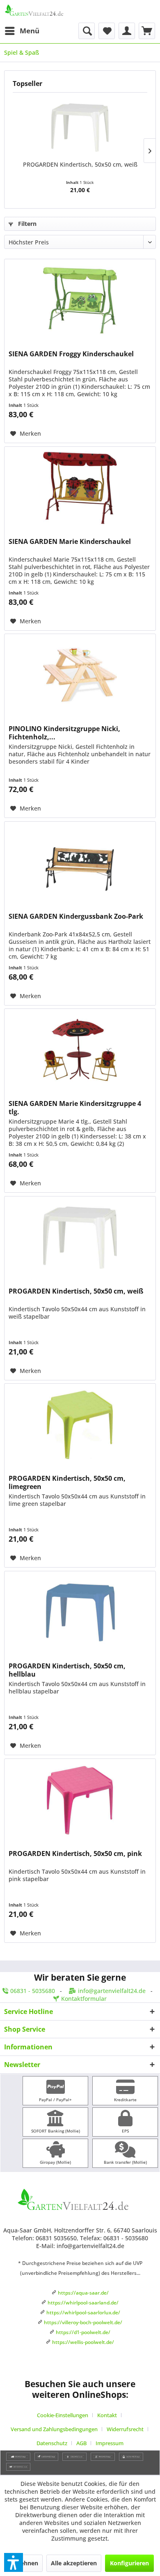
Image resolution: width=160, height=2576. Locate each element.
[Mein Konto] (127, 31)
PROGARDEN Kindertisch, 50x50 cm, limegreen (67, 1482)
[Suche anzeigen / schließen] (87, 31)
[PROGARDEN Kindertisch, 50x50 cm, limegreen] (80, 1425)
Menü (30, 31)
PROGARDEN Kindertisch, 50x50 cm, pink (75, 1854)
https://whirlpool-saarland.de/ (83, 2303)
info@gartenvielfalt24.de (112, 1991)
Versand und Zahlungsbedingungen (54, 2429)
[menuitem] (22, 31)
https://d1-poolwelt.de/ (83, 2332)
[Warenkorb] (147, 31)
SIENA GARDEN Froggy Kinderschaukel (71, 354)
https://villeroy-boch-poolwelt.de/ (83, 2322)
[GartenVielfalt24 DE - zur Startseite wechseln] (42, 11)
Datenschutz (52, 2443)
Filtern (26, 224)
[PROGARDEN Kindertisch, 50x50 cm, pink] (80, 1800)
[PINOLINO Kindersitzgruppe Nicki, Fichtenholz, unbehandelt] (80, 675)
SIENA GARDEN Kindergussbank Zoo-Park (76, 916)
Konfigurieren (129, 2563)
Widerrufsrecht (125, 2429)
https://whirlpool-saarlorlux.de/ (83, 2312)
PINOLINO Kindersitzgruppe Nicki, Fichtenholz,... (64, 733)
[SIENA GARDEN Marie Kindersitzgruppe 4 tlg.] (80, 1050)
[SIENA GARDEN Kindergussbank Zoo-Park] (80, 863)
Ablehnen (25, 2563)
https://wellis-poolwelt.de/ (83, 2342)
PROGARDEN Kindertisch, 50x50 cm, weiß (80, 164)
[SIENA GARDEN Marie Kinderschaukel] (80, 488)
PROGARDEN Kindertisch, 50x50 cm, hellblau (67, 1670)
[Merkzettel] (107, 31)
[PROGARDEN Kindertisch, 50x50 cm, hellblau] (80, 1612)
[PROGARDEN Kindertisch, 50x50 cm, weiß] (80, 128)
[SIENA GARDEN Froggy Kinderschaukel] (80, 300)
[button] (14, 2562)
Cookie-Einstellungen (63, 2415)
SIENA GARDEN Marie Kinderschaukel (70, 542)
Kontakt (107, 2415)
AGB (81, 2443)
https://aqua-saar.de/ (83, 2293)
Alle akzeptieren (74, 2563)
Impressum (110, 2443)
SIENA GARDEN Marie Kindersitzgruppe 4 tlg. (75, 1108)
